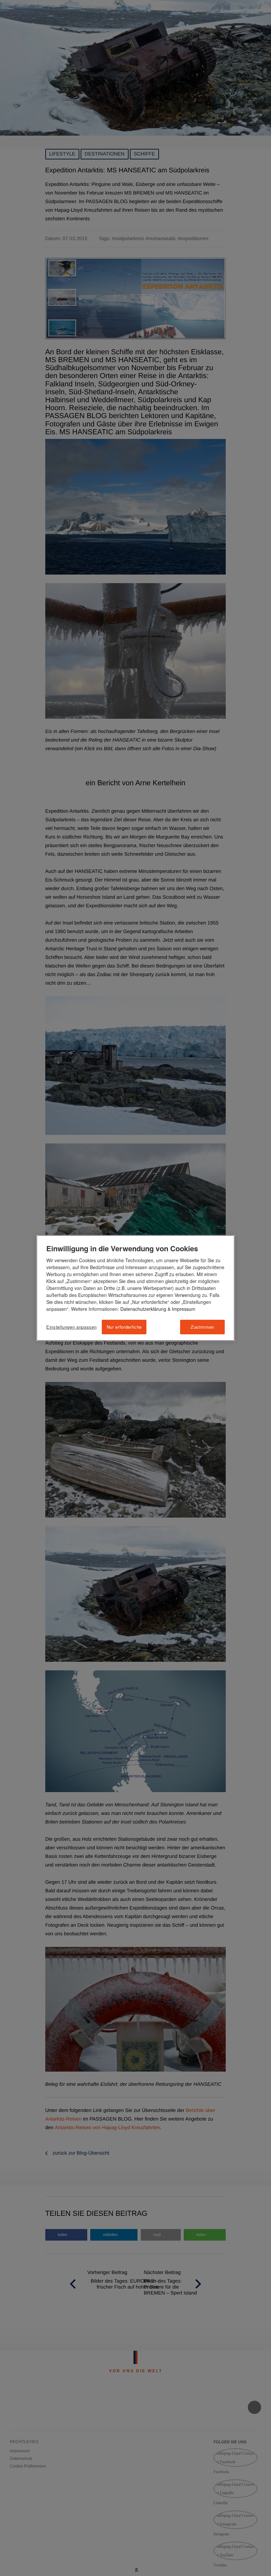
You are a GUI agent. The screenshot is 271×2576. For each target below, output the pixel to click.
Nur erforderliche (124, 1327)
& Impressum (181, 1309)
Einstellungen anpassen (71, 1327)
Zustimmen (202, 1327)
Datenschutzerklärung (143, 1309)
